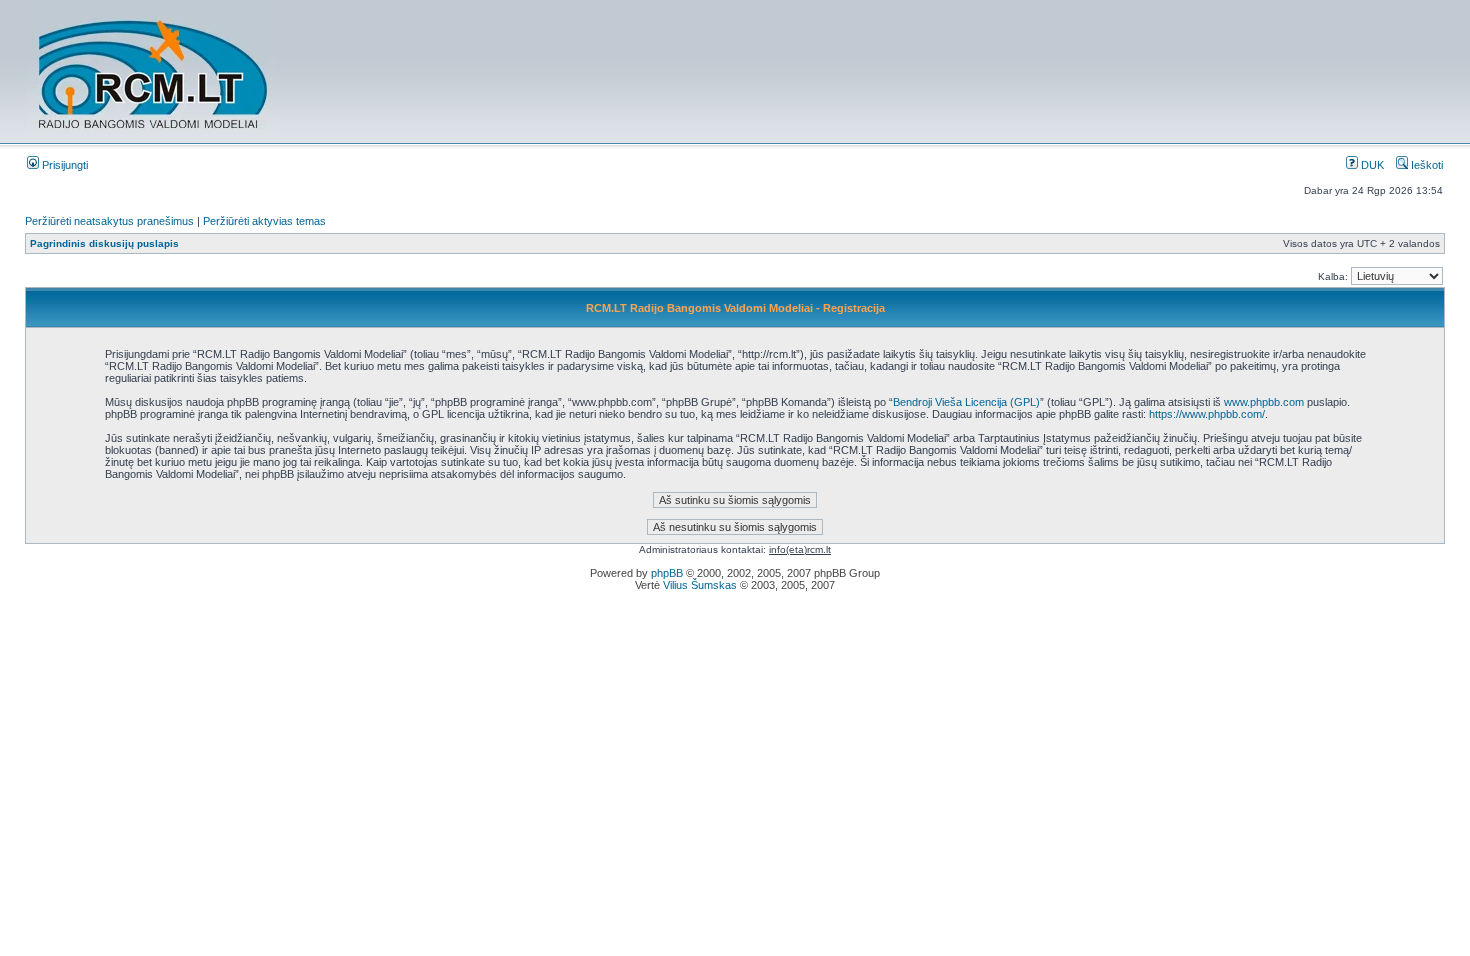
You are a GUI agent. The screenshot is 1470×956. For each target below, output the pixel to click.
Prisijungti (63, 165)
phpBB (667, 573)
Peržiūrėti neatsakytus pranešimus (109, 221)
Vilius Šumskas (700, 585)
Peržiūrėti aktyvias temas (264, 221)
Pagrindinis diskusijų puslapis (104, 243)
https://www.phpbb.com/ (1207, 414)
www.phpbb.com (1264, 402)
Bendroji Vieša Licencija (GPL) (966, 402)
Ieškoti (1425, 165)
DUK (1371, 165)
